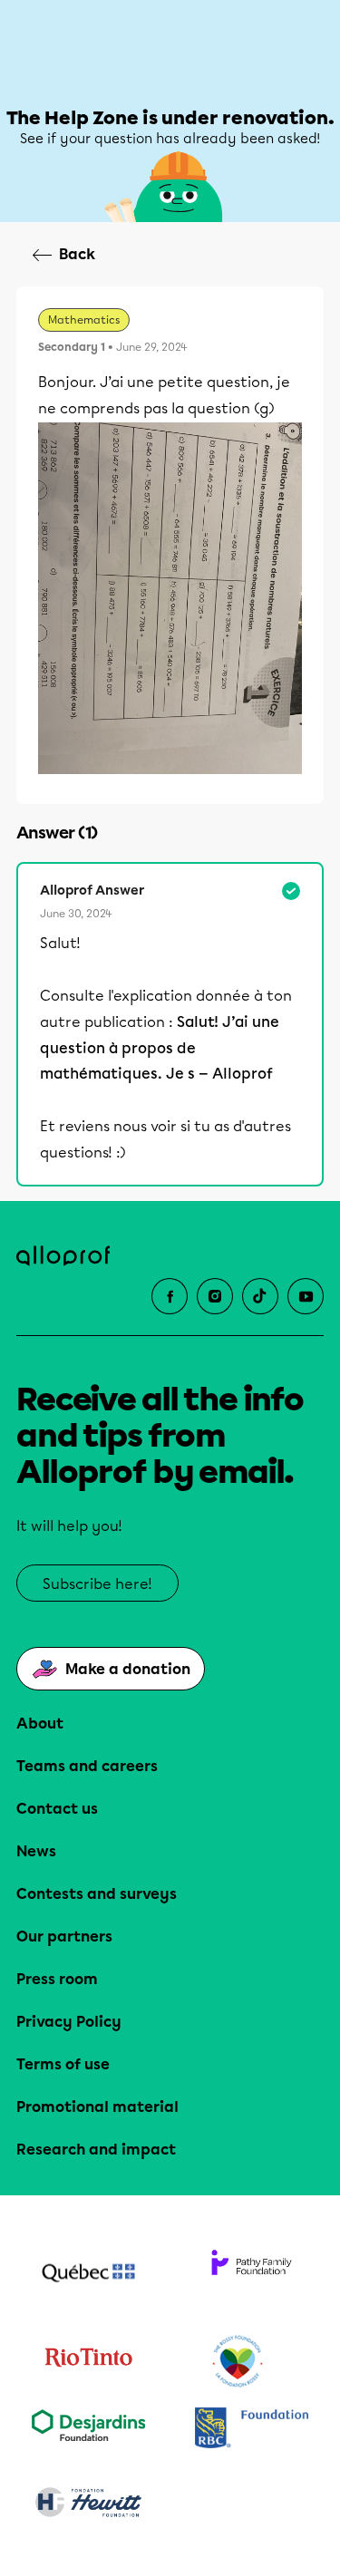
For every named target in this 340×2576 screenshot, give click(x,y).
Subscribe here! (97, 1584)
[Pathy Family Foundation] (252, 2275)
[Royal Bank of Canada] (252, 2430)
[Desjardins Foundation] (89, 2430)
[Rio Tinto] (89, 2362)
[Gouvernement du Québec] (89, 2275)
